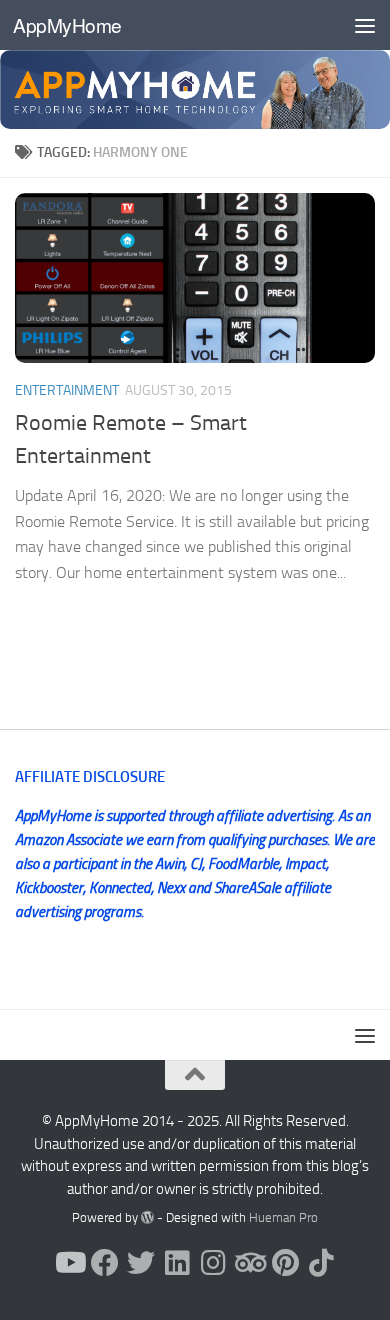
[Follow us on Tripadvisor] (249, 1263)
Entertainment (67, 390)
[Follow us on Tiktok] (321, 1263)
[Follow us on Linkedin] (177, 1263)
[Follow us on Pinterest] (285, 1263)
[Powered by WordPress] (147, 1217)
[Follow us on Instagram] (213, 1263)
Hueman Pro (283, 1217)
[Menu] (365, 25)
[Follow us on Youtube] (69, 1263)
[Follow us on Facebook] (105, 1263)
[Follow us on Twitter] (141, 1263)
